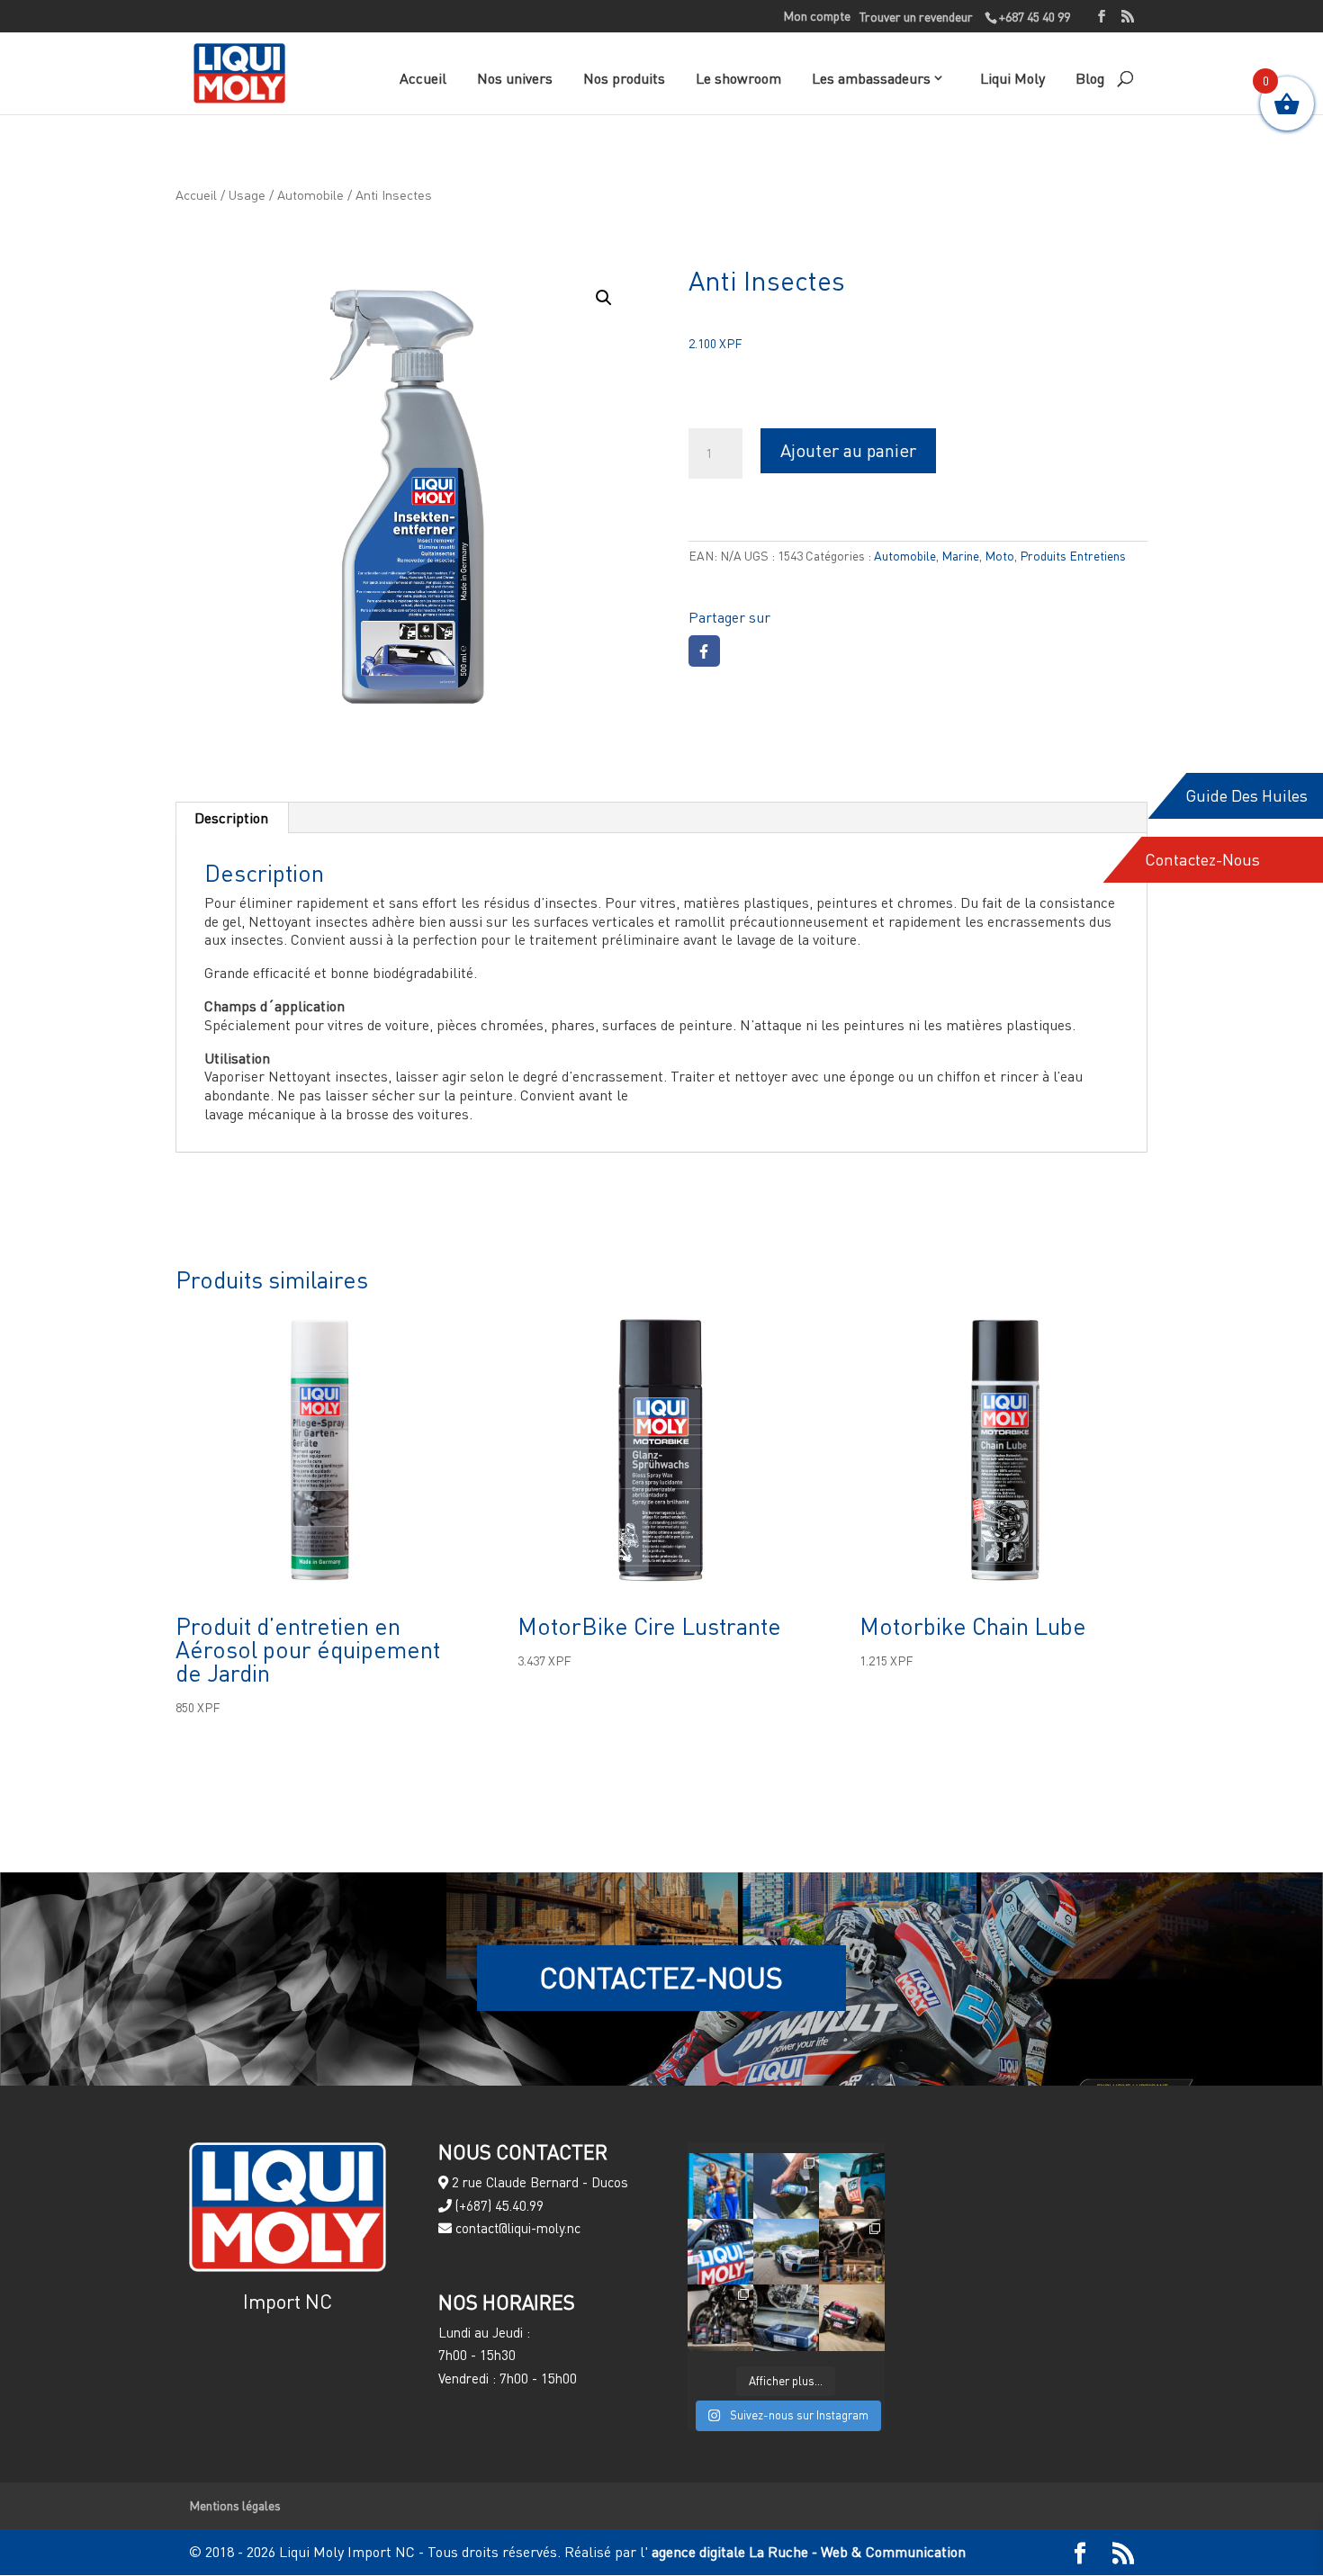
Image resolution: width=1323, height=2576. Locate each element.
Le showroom (738, 78)
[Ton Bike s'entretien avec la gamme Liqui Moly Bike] (852, 2252)
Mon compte (817, 17)
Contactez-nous (1202, 860)
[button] (604, 298)
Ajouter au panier (848, 450)
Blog (1090, 78)
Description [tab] (231, 818)
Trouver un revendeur (916, 17)
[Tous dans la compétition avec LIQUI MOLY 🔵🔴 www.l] (786, 2252)
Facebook (704, 651)
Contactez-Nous (661, 1977)
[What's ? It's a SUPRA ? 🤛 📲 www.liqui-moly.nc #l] (720, 2252)
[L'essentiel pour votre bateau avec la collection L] (786, 2186)
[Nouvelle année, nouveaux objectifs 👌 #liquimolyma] (852, 2317)
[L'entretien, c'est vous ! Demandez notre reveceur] (786, 2317)
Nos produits (624, 78)
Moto (999, 556)
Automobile (310, 195)
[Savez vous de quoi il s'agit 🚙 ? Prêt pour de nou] (852, 2186)
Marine (960, 556)
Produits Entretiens (1073, 556)
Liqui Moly (1012, 78)
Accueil (423, 78)
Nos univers (515, 78)
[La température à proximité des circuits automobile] (720, 2186)
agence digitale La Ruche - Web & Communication (807, 2552)
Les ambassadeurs (871, 78)
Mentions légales (235, 2505)
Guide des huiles (1246, 796)
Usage (247, 195)
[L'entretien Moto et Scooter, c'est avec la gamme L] (720, 2317)
